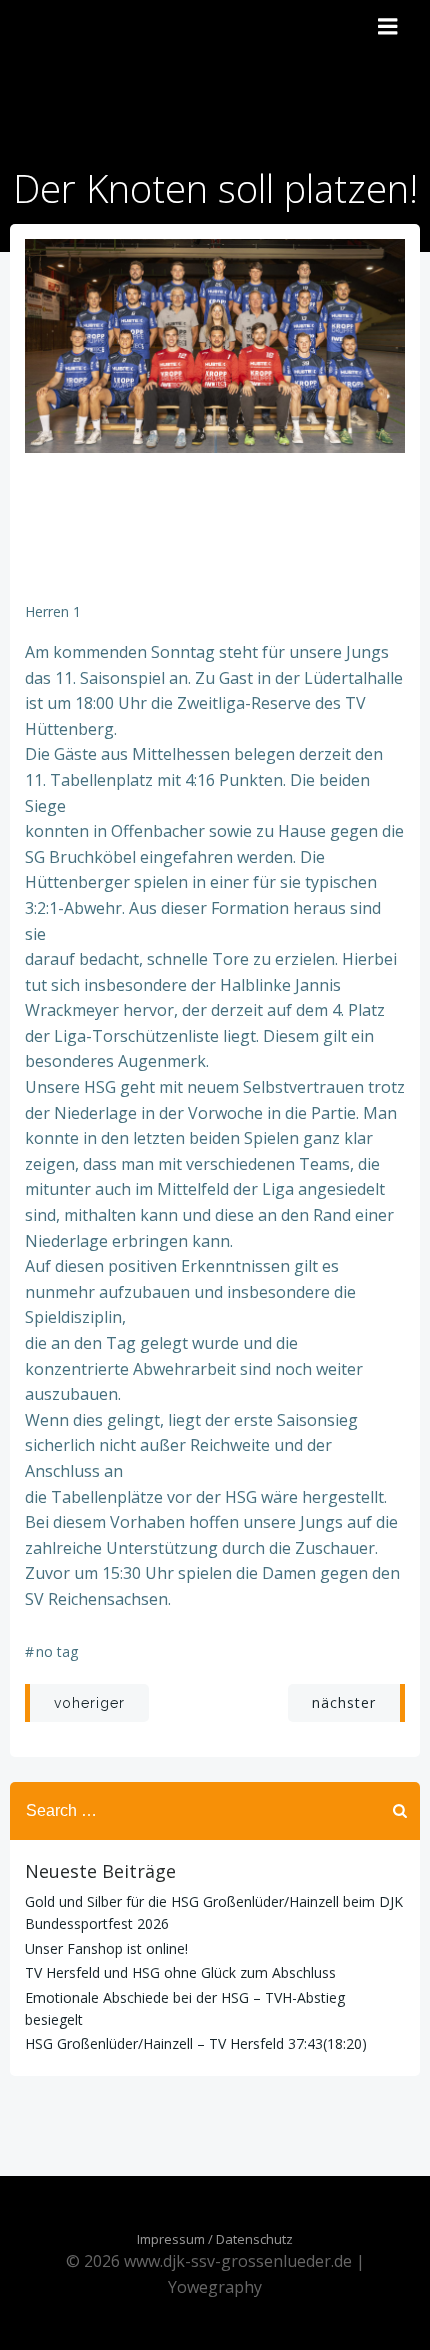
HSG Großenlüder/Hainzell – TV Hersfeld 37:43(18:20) (196, 2043)
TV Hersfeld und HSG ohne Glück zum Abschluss (180, 1972)
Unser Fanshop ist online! (106, 1948)
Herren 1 (53, 611)
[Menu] (388, 27)
